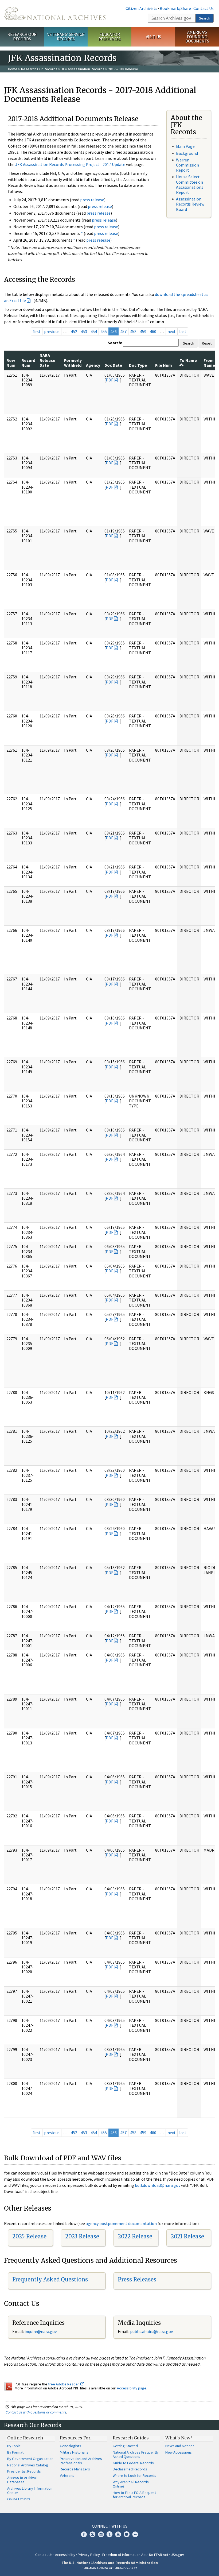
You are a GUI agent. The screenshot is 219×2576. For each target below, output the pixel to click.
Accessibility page (132, 2388)
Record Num (28, 363)
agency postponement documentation (121, 2223)
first (37, 331)
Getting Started (125, 2446)
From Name (209, 363)
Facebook (84, 2534)
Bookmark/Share (175, 8)
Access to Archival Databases (22, 2480)
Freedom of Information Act (124, 2555)
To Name (188, 360)
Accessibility (65, 2555)
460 (153, 331)
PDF (109, 380)
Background (187, 153)
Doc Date (113, 365)
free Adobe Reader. (64, 2384)
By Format (15, 2452)
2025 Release (29, 2236)
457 (123, 331)
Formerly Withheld (73, 363)
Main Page (185, 146)
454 (94, 331)
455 (104, 331)
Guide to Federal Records (133, 2463)
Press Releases (137, 2279)
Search (205, 18)
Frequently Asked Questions (50, 2279)
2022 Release (135, 2236)
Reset (207, 343)
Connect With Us (110, 2526)
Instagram (101, 2534)
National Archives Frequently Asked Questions (136, 2454)
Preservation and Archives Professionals (81, 2461)
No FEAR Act (159, 2555)
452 (74, 331)
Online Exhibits (19, 2499)
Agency (93, 365)
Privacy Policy (89, 2555)
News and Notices (180, 2446)
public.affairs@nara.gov (151, 2331)
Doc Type (138, 365)
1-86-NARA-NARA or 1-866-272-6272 (110, 2568)
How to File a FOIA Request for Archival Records (134, 2495)
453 (84, 331)
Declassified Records (130, 2469)
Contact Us (204, 8)
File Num (164, 365)
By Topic (14, 2446)
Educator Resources (109, 36)
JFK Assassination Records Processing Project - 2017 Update (70, 164)
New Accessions (179, 2452)
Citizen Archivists (141, 8)
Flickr (135, 2534)
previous (52, 331)
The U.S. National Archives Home (55, 13)
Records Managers (75, 2469)
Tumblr (109, 2534)
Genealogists (71, 2446)
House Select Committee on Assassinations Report (190, 184)
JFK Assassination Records (83, 69)
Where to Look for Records (134, 2475)
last (183, 331)
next (172, 331)
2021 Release (187, 2236)
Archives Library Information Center (30, 2490)
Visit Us (153, 37)
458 (133, 331)
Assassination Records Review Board (190, 204)
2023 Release (82, 2236)
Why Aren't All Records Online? (131, 2484)
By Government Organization (30, 2459)
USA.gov (177, 2555)
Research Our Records (22, 36)
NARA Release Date (47, 360)
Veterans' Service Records (66, 36)
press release (92, 200)
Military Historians (74, 2452)
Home (13, 69)
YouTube (118, 2534)
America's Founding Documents (197, 37)
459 (143, 331)
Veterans (67, 2475)
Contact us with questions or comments (36, 2412)
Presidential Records (24, 2471)
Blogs (127, 2534)
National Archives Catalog (28, 2465)
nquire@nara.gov (41, 2331)
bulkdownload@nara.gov (158, 2185)
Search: (115, 343)
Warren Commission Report (187, 165)
